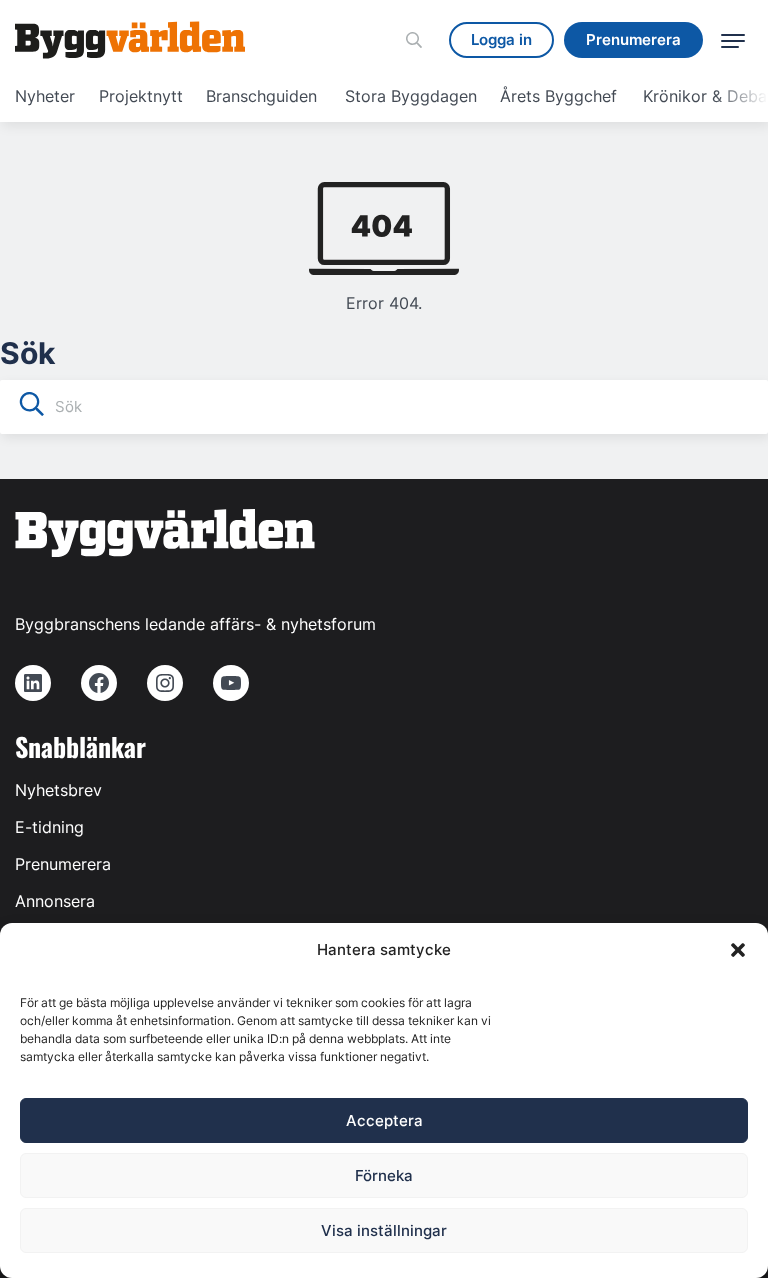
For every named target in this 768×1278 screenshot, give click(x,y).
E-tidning (49, 827)
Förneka (384, 1175)
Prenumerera (63, 864)
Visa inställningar (384, 1230)
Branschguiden (261, 96)
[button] (738, 950)
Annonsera (55, 901)
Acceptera (384, 1120)
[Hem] (130, 40)
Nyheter (45, 96)
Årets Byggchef (558, 96)
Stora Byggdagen (411, 96)
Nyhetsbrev (58, 790)
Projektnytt (141, 96)
